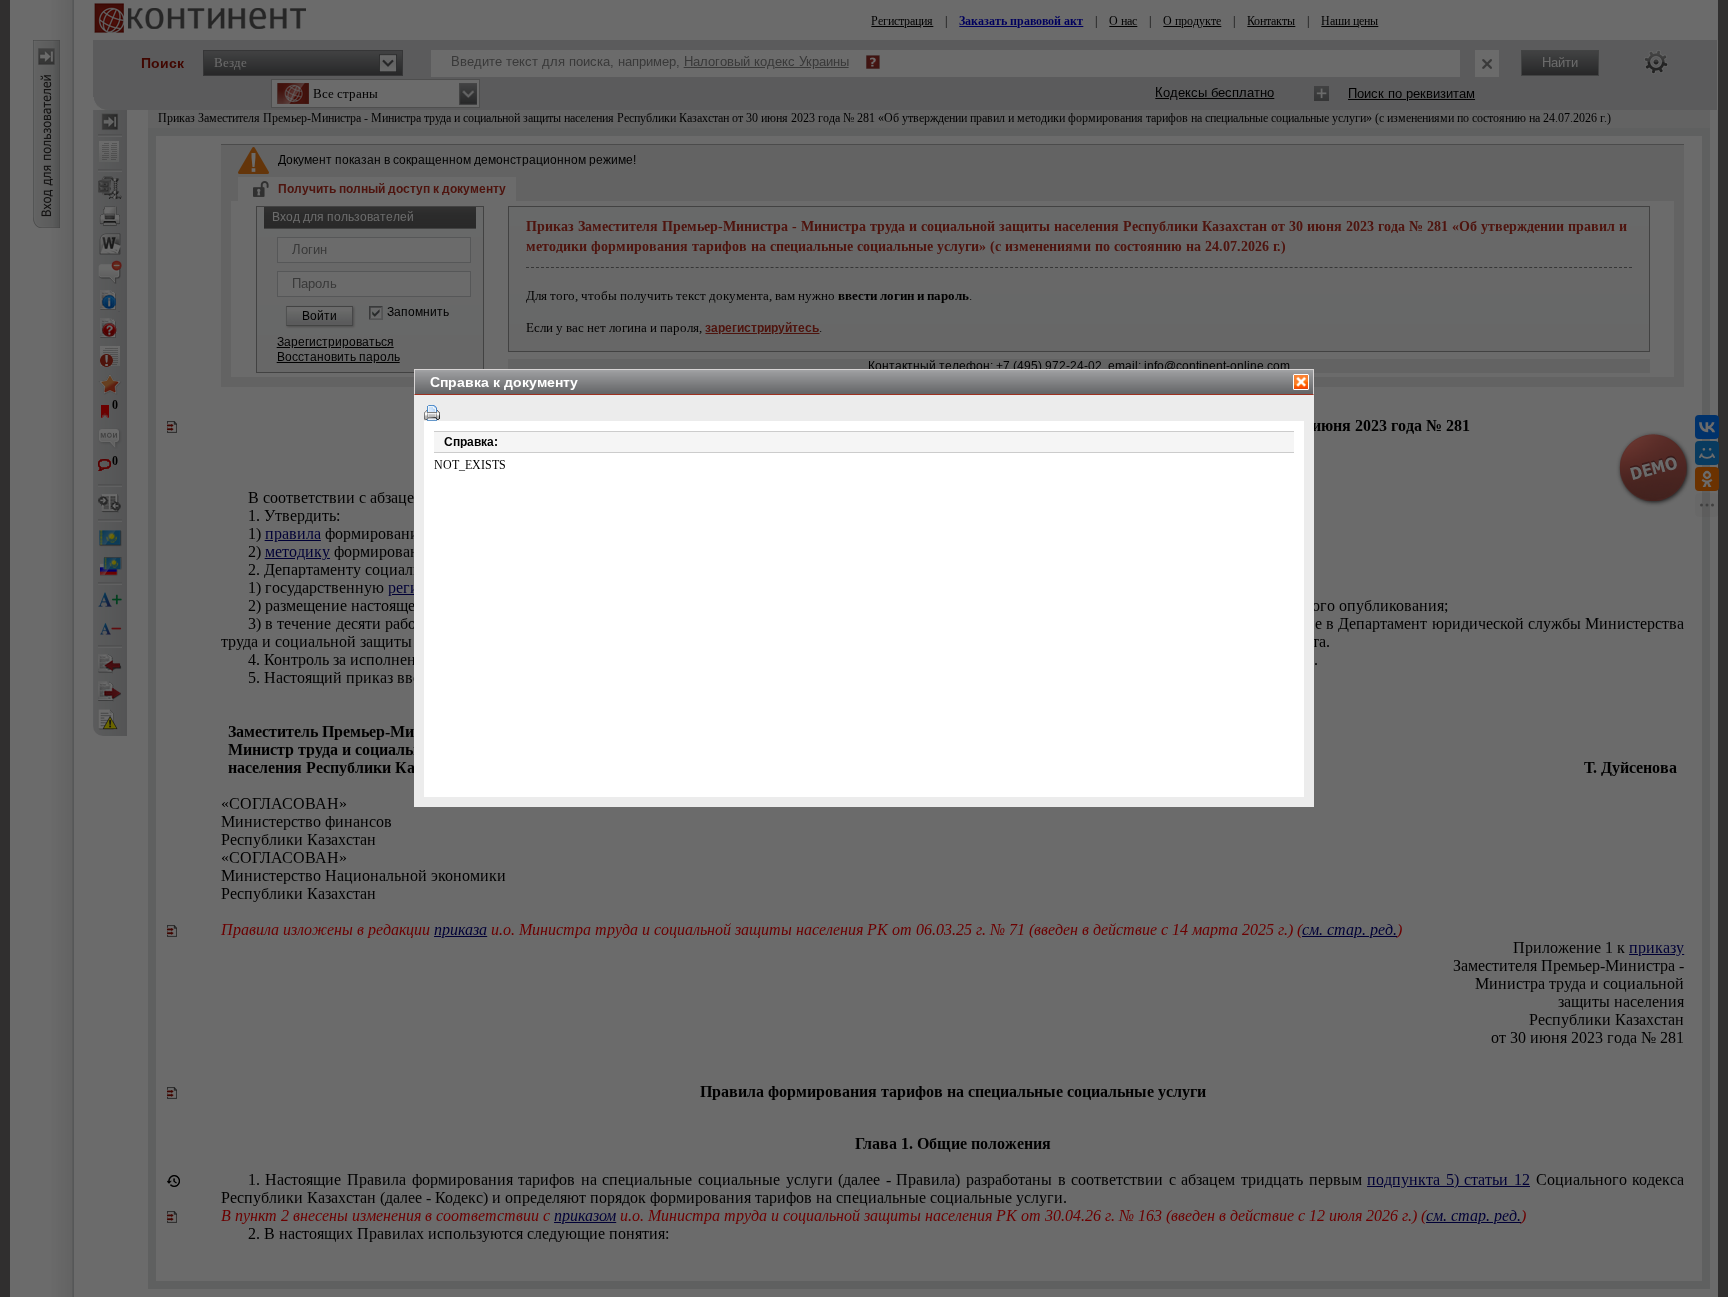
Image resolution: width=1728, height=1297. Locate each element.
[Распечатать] (432, 413)
